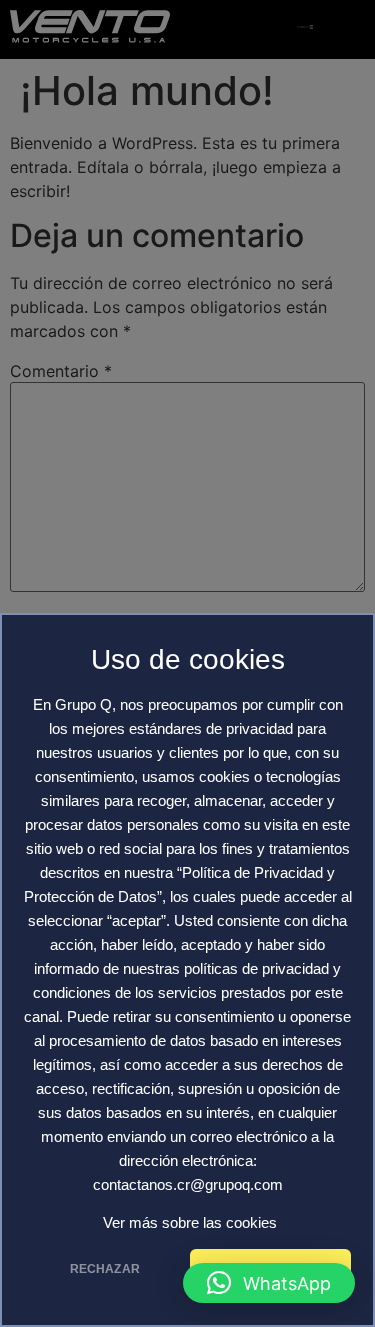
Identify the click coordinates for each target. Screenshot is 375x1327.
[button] (269, 1283)
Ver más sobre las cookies (190, 1223)
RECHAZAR (105, 1269)
